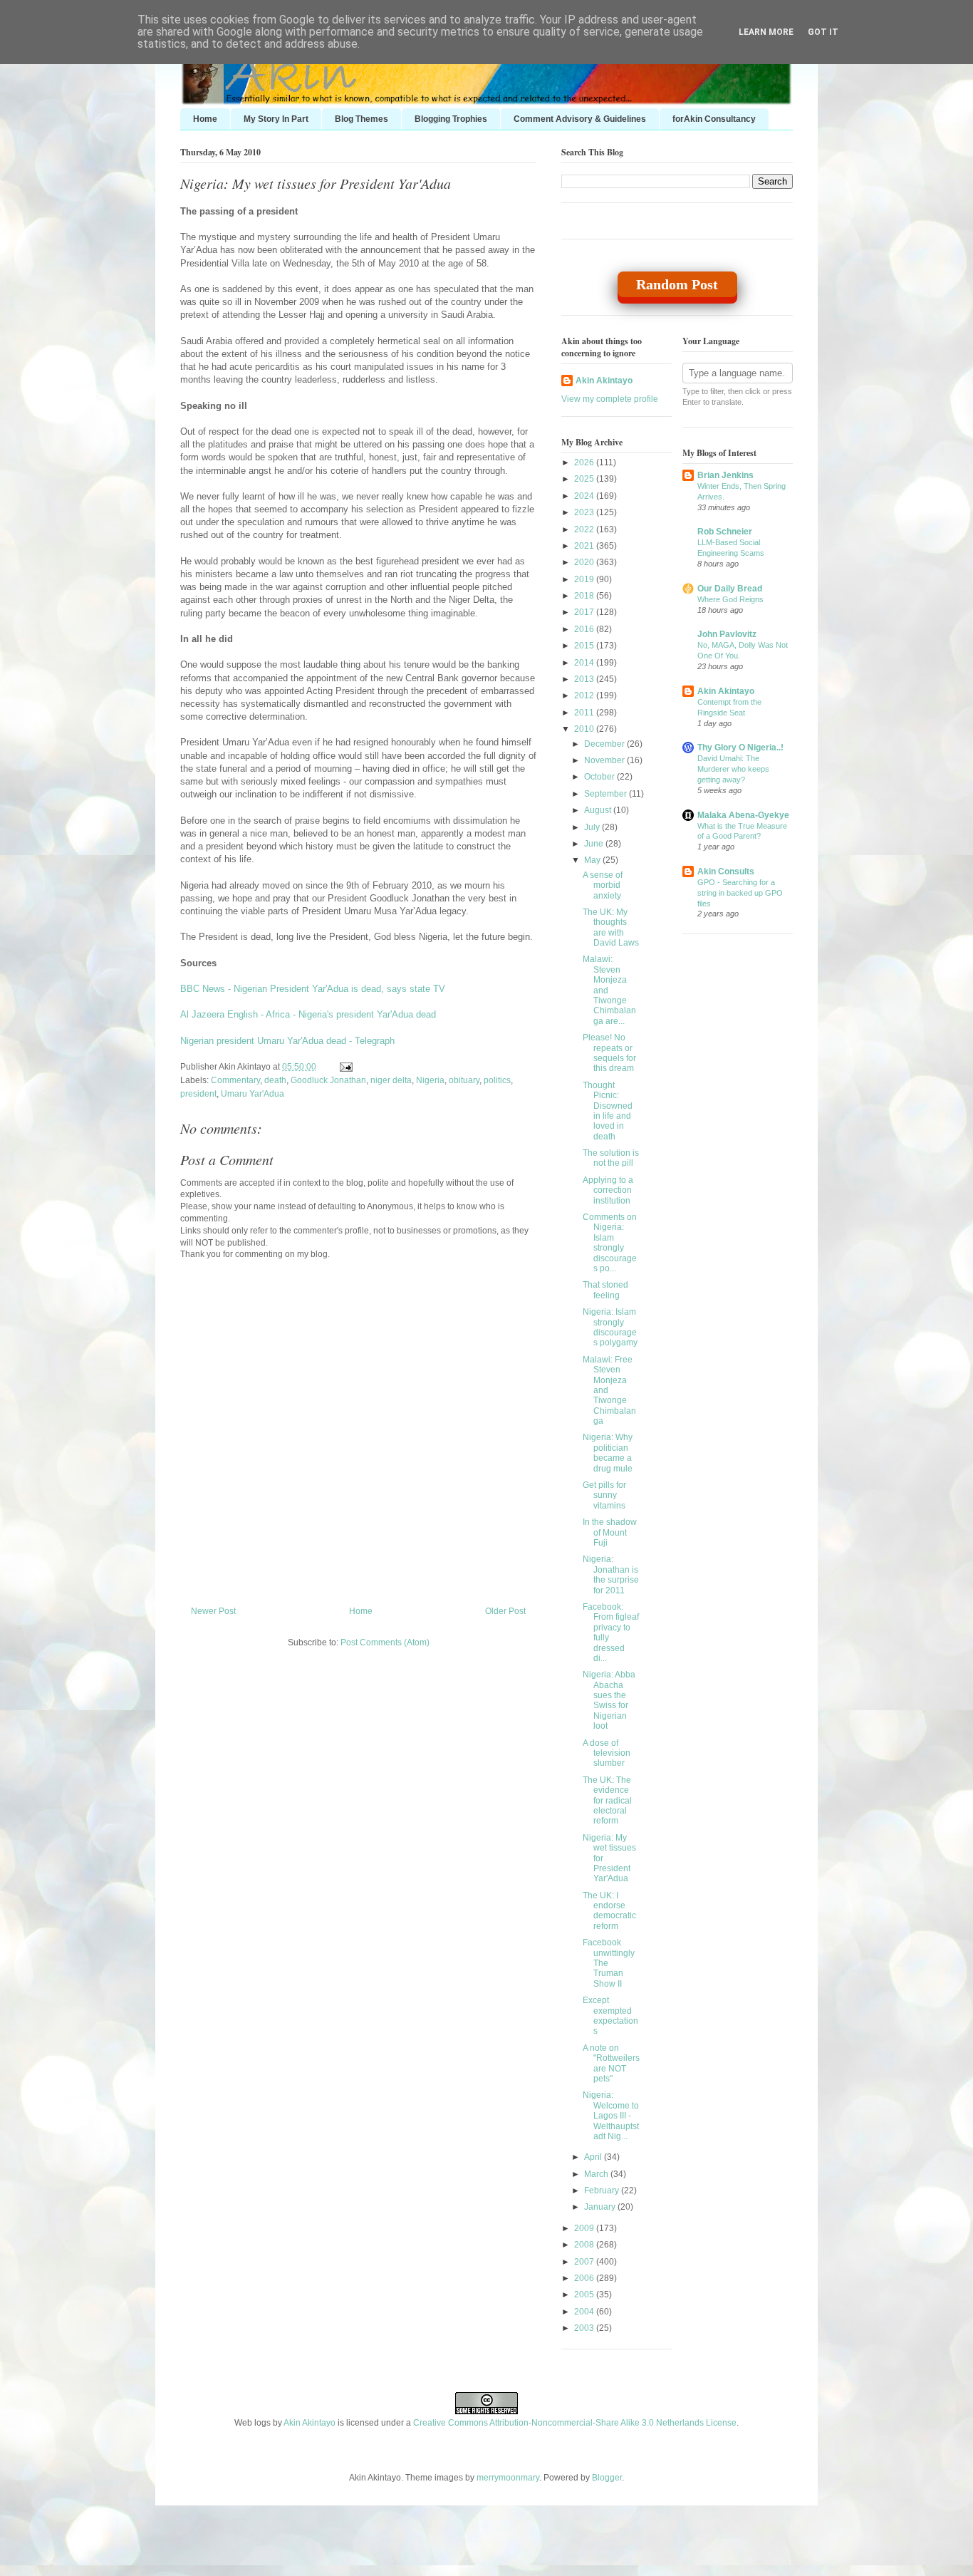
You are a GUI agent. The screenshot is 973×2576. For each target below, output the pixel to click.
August (599, 810)
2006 (585, 2278)
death (275, 1080)
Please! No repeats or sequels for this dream (609, 1053)
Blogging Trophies (451, 119)
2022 (585, 529)
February (603, 2190)
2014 (585, 663)
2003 (585, 2328)
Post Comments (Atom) (385, 1643)
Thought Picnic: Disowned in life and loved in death (608, 1111)
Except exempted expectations (610, 2016)
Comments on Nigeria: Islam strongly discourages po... (610, 1243)
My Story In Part (276, 119)
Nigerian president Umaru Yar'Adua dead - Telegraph (287, 1041)
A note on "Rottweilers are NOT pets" (611, 2063)
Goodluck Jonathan (328, 1080)
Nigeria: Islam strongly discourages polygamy (610, 1327)
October (600, 777)
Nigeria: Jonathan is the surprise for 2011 (611, 1574)
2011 (585, 713)
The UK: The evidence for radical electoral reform (607, 1801)
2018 (585, 596)
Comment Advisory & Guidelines (580, 119)
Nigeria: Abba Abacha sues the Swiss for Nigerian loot (609, 1700)
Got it (823, 32)
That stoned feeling (605, 1290)
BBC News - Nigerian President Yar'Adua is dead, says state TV (313, 989)
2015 (585, 646)
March (597, 2174)
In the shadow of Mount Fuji (610, 1532)
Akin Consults (726, 871)
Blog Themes (361, 119)
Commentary (235, 1080)
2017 (585, 612)
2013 (585, 679)
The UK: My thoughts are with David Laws (611, 927)
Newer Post (213, 1611)
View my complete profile (610, 399)
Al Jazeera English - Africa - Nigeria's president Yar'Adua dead (308, 1014)
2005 (585, 2295)
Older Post (505, 1611)
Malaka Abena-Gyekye (743, 815)
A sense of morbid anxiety (603, 885)
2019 (585, 579)
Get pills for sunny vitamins (604, 1495)
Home (205, 119)
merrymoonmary (508, 2478)
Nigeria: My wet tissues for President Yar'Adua (316, 183)
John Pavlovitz (727, 634)
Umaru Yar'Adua (253, 1094)
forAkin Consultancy (714, 119)
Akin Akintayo (604, 381)
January (601, 2207)
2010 (585, 729)
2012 (585, 695)
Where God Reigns (730, 599)
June (595, 844)
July (593, 827)
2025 (585, 479)
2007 (585, 2262)
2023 (585, 512)
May (593, 860)
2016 (585, 629)
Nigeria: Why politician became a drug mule (608, 1453)
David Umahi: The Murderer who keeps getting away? (733, 769)
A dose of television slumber (607, 1753)
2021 (585, 546)
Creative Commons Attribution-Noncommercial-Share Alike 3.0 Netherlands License (575, 2423)
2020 (585, 562)
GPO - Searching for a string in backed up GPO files (740, 893)
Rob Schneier (725, 532)
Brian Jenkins (725, 475)
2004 (585, 2312)
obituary (464, 1080)
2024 (585, 496)
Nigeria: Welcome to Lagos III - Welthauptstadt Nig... (611, 2116)
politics (497, 1080)
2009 (585, 2228)
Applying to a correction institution (608, 1190)
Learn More (766, 32)
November (605, 760)
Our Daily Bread (730, 589)
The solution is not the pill (611, 1158)
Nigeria (430, 1080)
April (594, 2157)
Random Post (677, 284)
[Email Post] (344, 1067)
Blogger (607, 2478)
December (605, 744)
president (198, 1094)
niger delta (391, 1080)
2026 (585, 462)
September (607, 794)
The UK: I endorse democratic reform (609, 1911)
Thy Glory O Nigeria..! (740, 748)
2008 (585, 2245)
